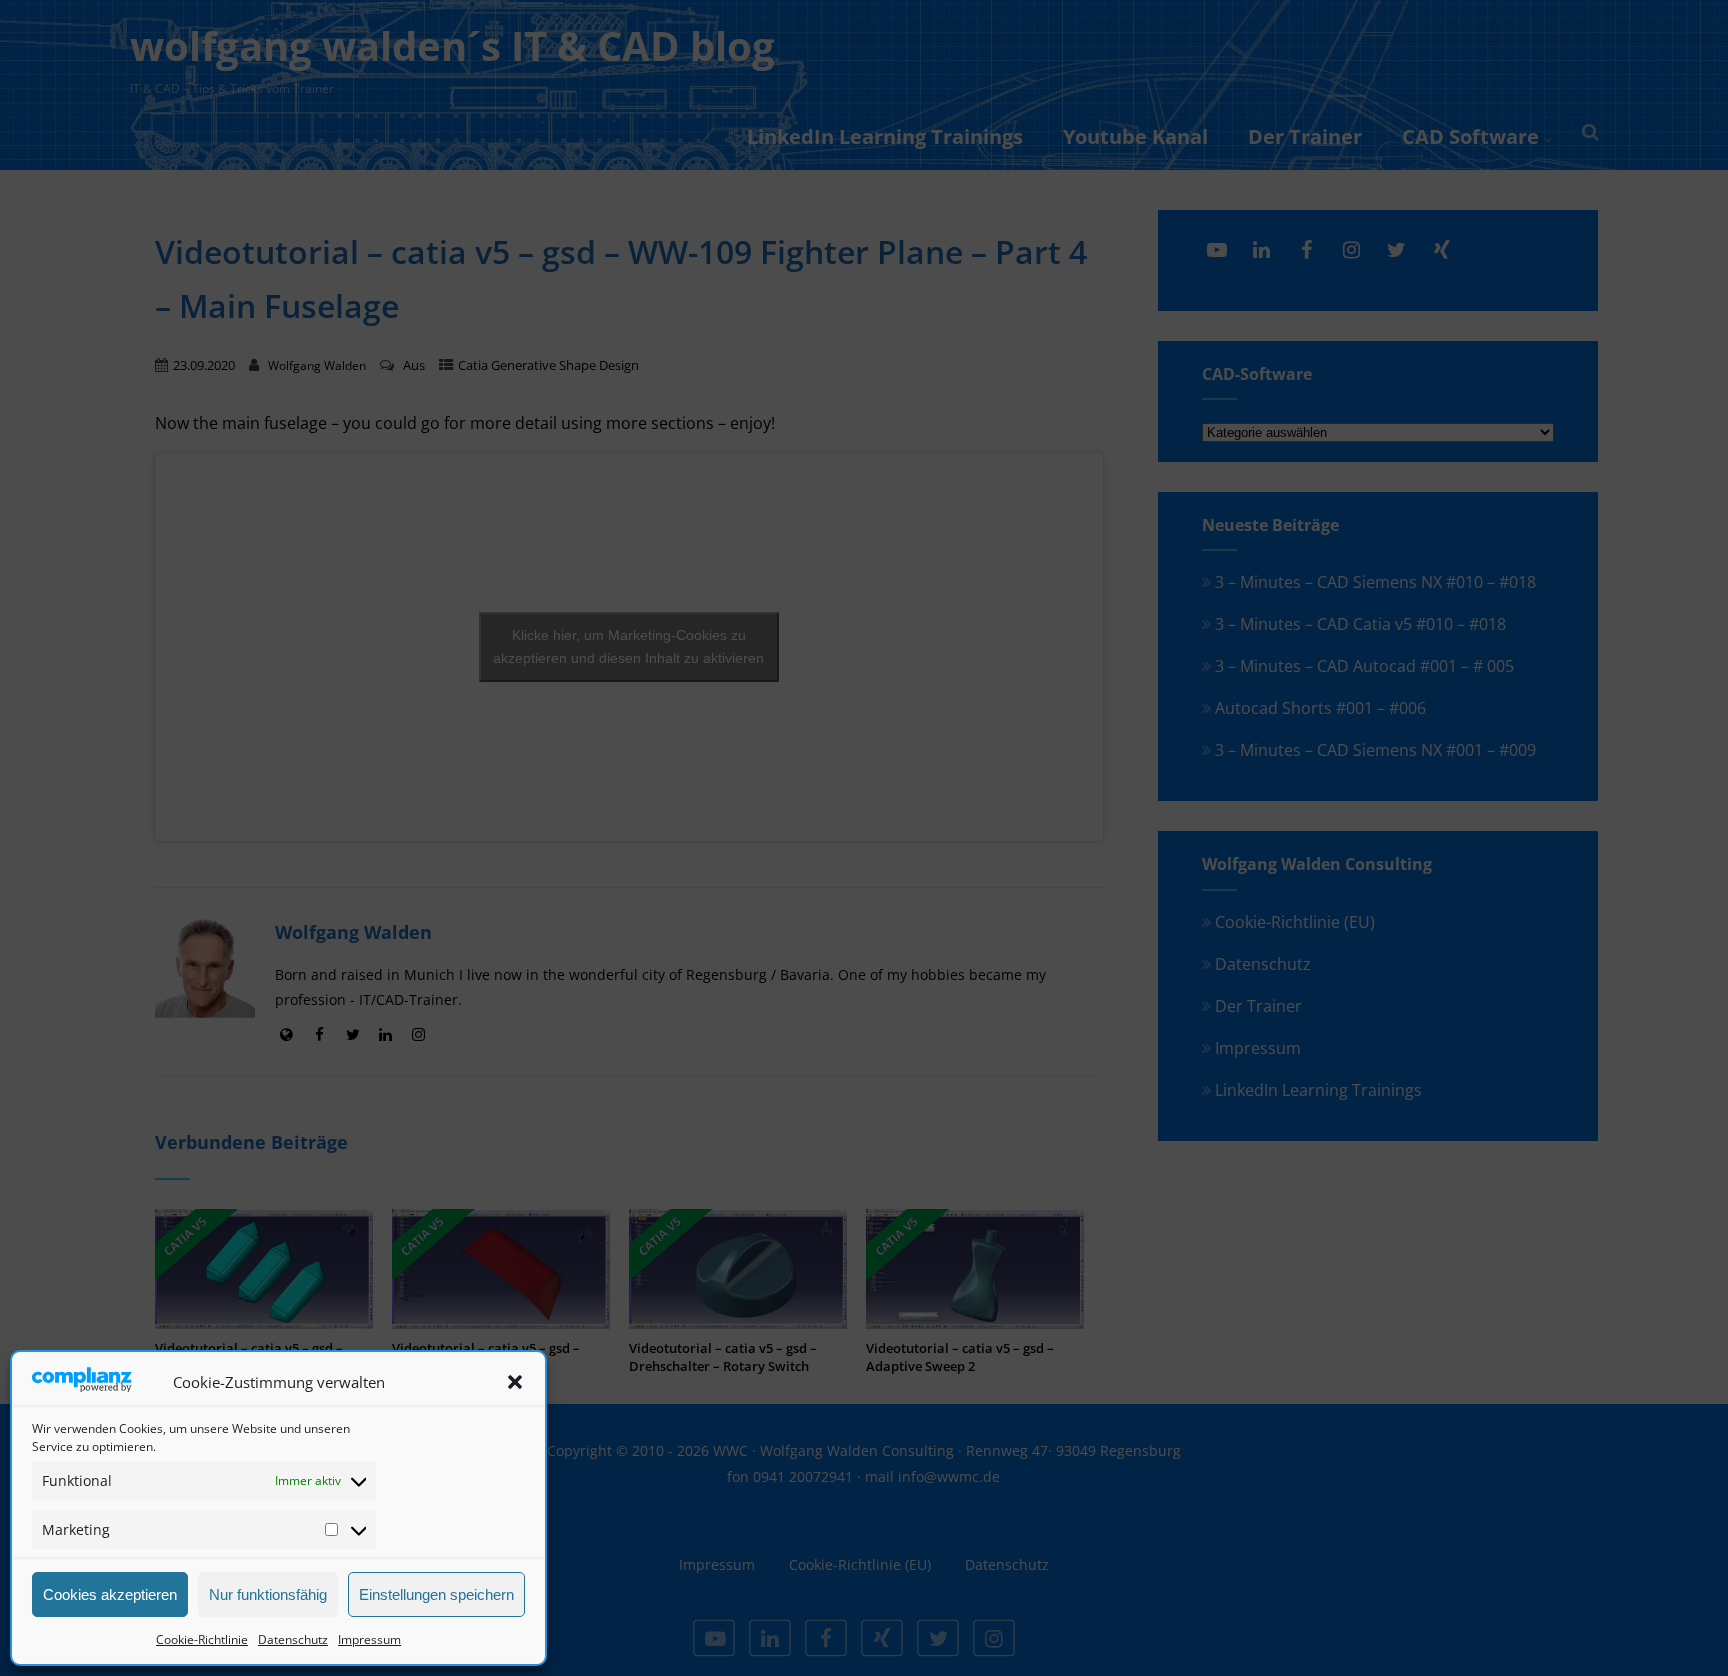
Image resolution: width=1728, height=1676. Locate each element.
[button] (515, 1382)
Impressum (369, 1639)
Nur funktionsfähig (268, 1594)
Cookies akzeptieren (110, 1594)
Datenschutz (293, 1639)
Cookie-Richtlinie (202, 1639)
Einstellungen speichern (436, 1594)
